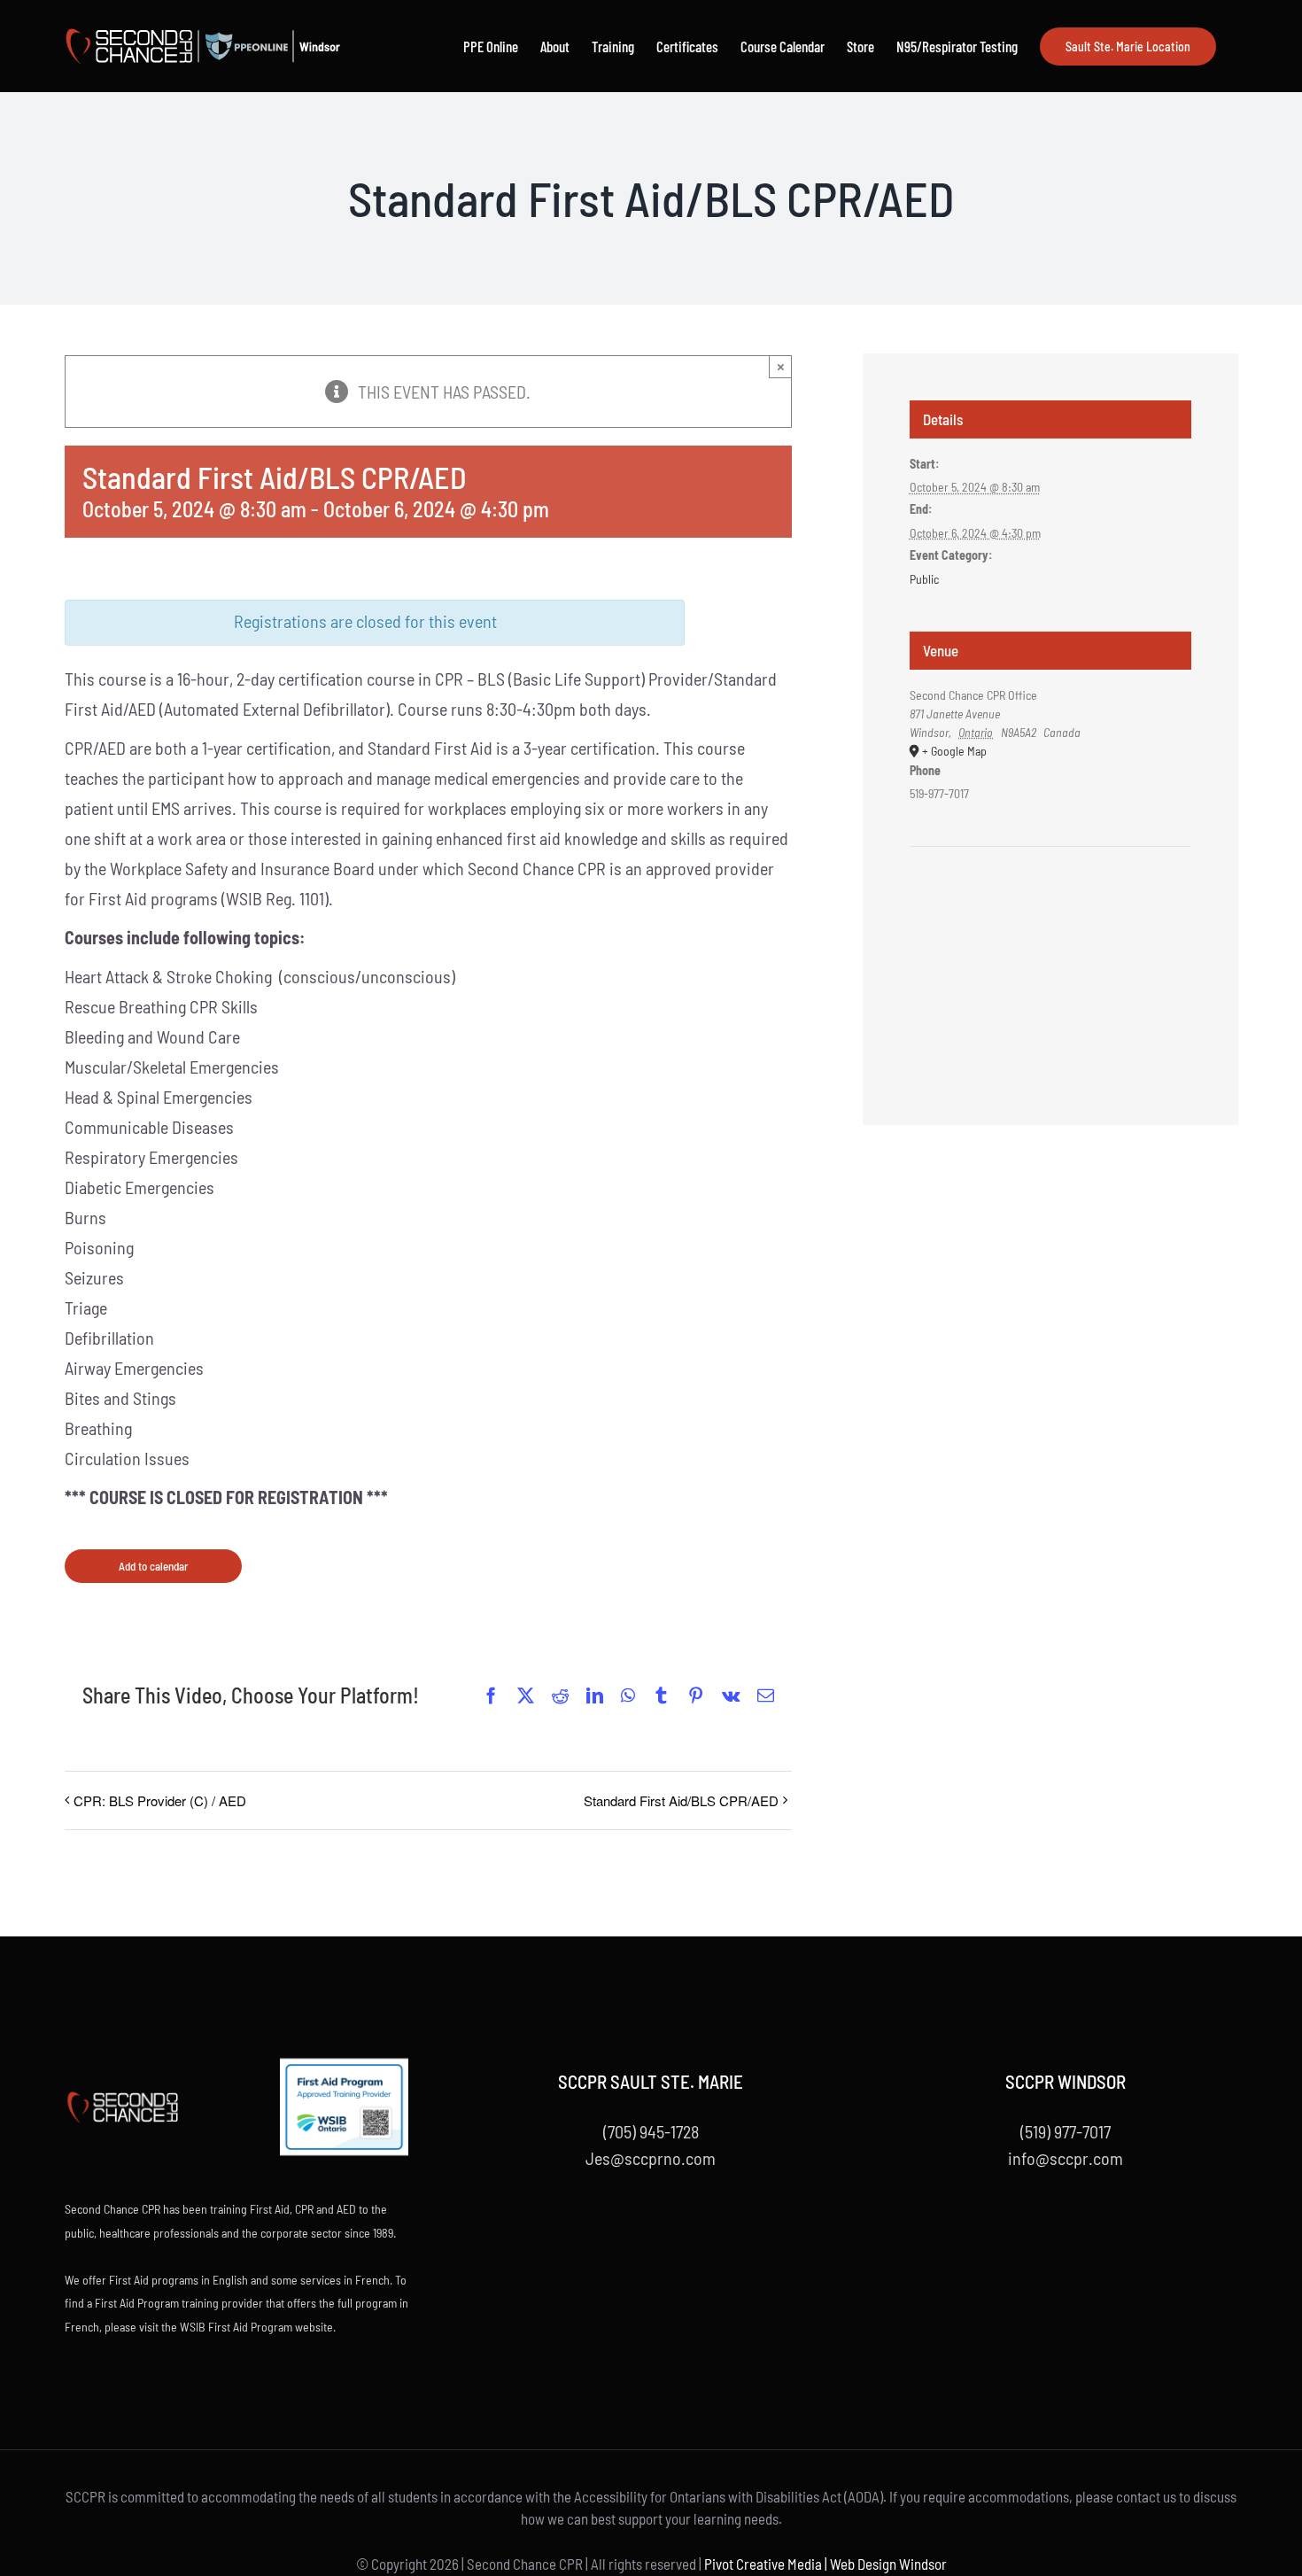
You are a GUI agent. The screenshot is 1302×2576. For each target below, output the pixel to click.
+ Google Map (954, 751)
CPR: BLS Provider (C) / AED (160, 1800)
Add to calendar (153, 1566)
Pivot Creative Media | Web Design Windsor (825, 2564)
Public (924, 579)
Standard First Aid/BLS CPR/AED (681, 1800)
